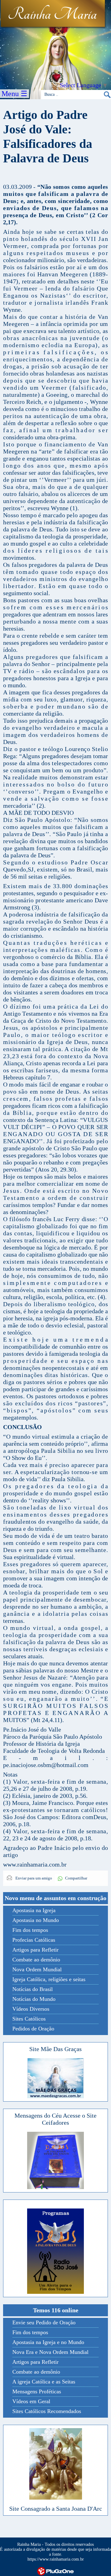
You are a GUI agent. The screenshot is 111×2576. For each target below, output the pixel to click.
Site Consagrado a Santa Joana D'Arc (56, 2509)
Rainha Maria (52, 14)
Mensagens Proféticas (37, 2391)
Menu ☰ (14, 94)
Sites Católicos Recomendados (47, 2411)
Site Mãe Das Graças (55, 2049)
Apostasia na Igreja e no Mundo (48, 2342)
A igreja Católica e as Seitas (44, 2382)
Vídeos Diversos (31, 2009)
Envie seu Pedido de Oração (44, 2322)
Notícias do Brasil (33, 1989)
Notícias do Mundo (34, 1999)
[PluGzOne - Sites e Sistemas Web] (55, 2571)
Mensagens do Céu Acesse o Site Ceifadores (55, 2119)
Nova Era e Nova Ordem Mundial (50, 2352)
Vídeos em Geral (31, 2401)
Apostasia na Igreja (34, 1910)
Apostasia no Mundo (36, 1920)
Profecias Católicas (34, 1940)
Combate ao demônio (36, 1960)
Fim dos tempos (30, 1930)
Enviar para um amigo (33, 1878)
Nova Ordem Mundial (37, 1969)
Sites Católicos (29, 2019)
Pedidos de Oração (33, 2029)
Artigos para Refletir (35, 1950)
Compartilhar (76, 1878)
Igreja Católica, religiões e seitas (49, 1979)
